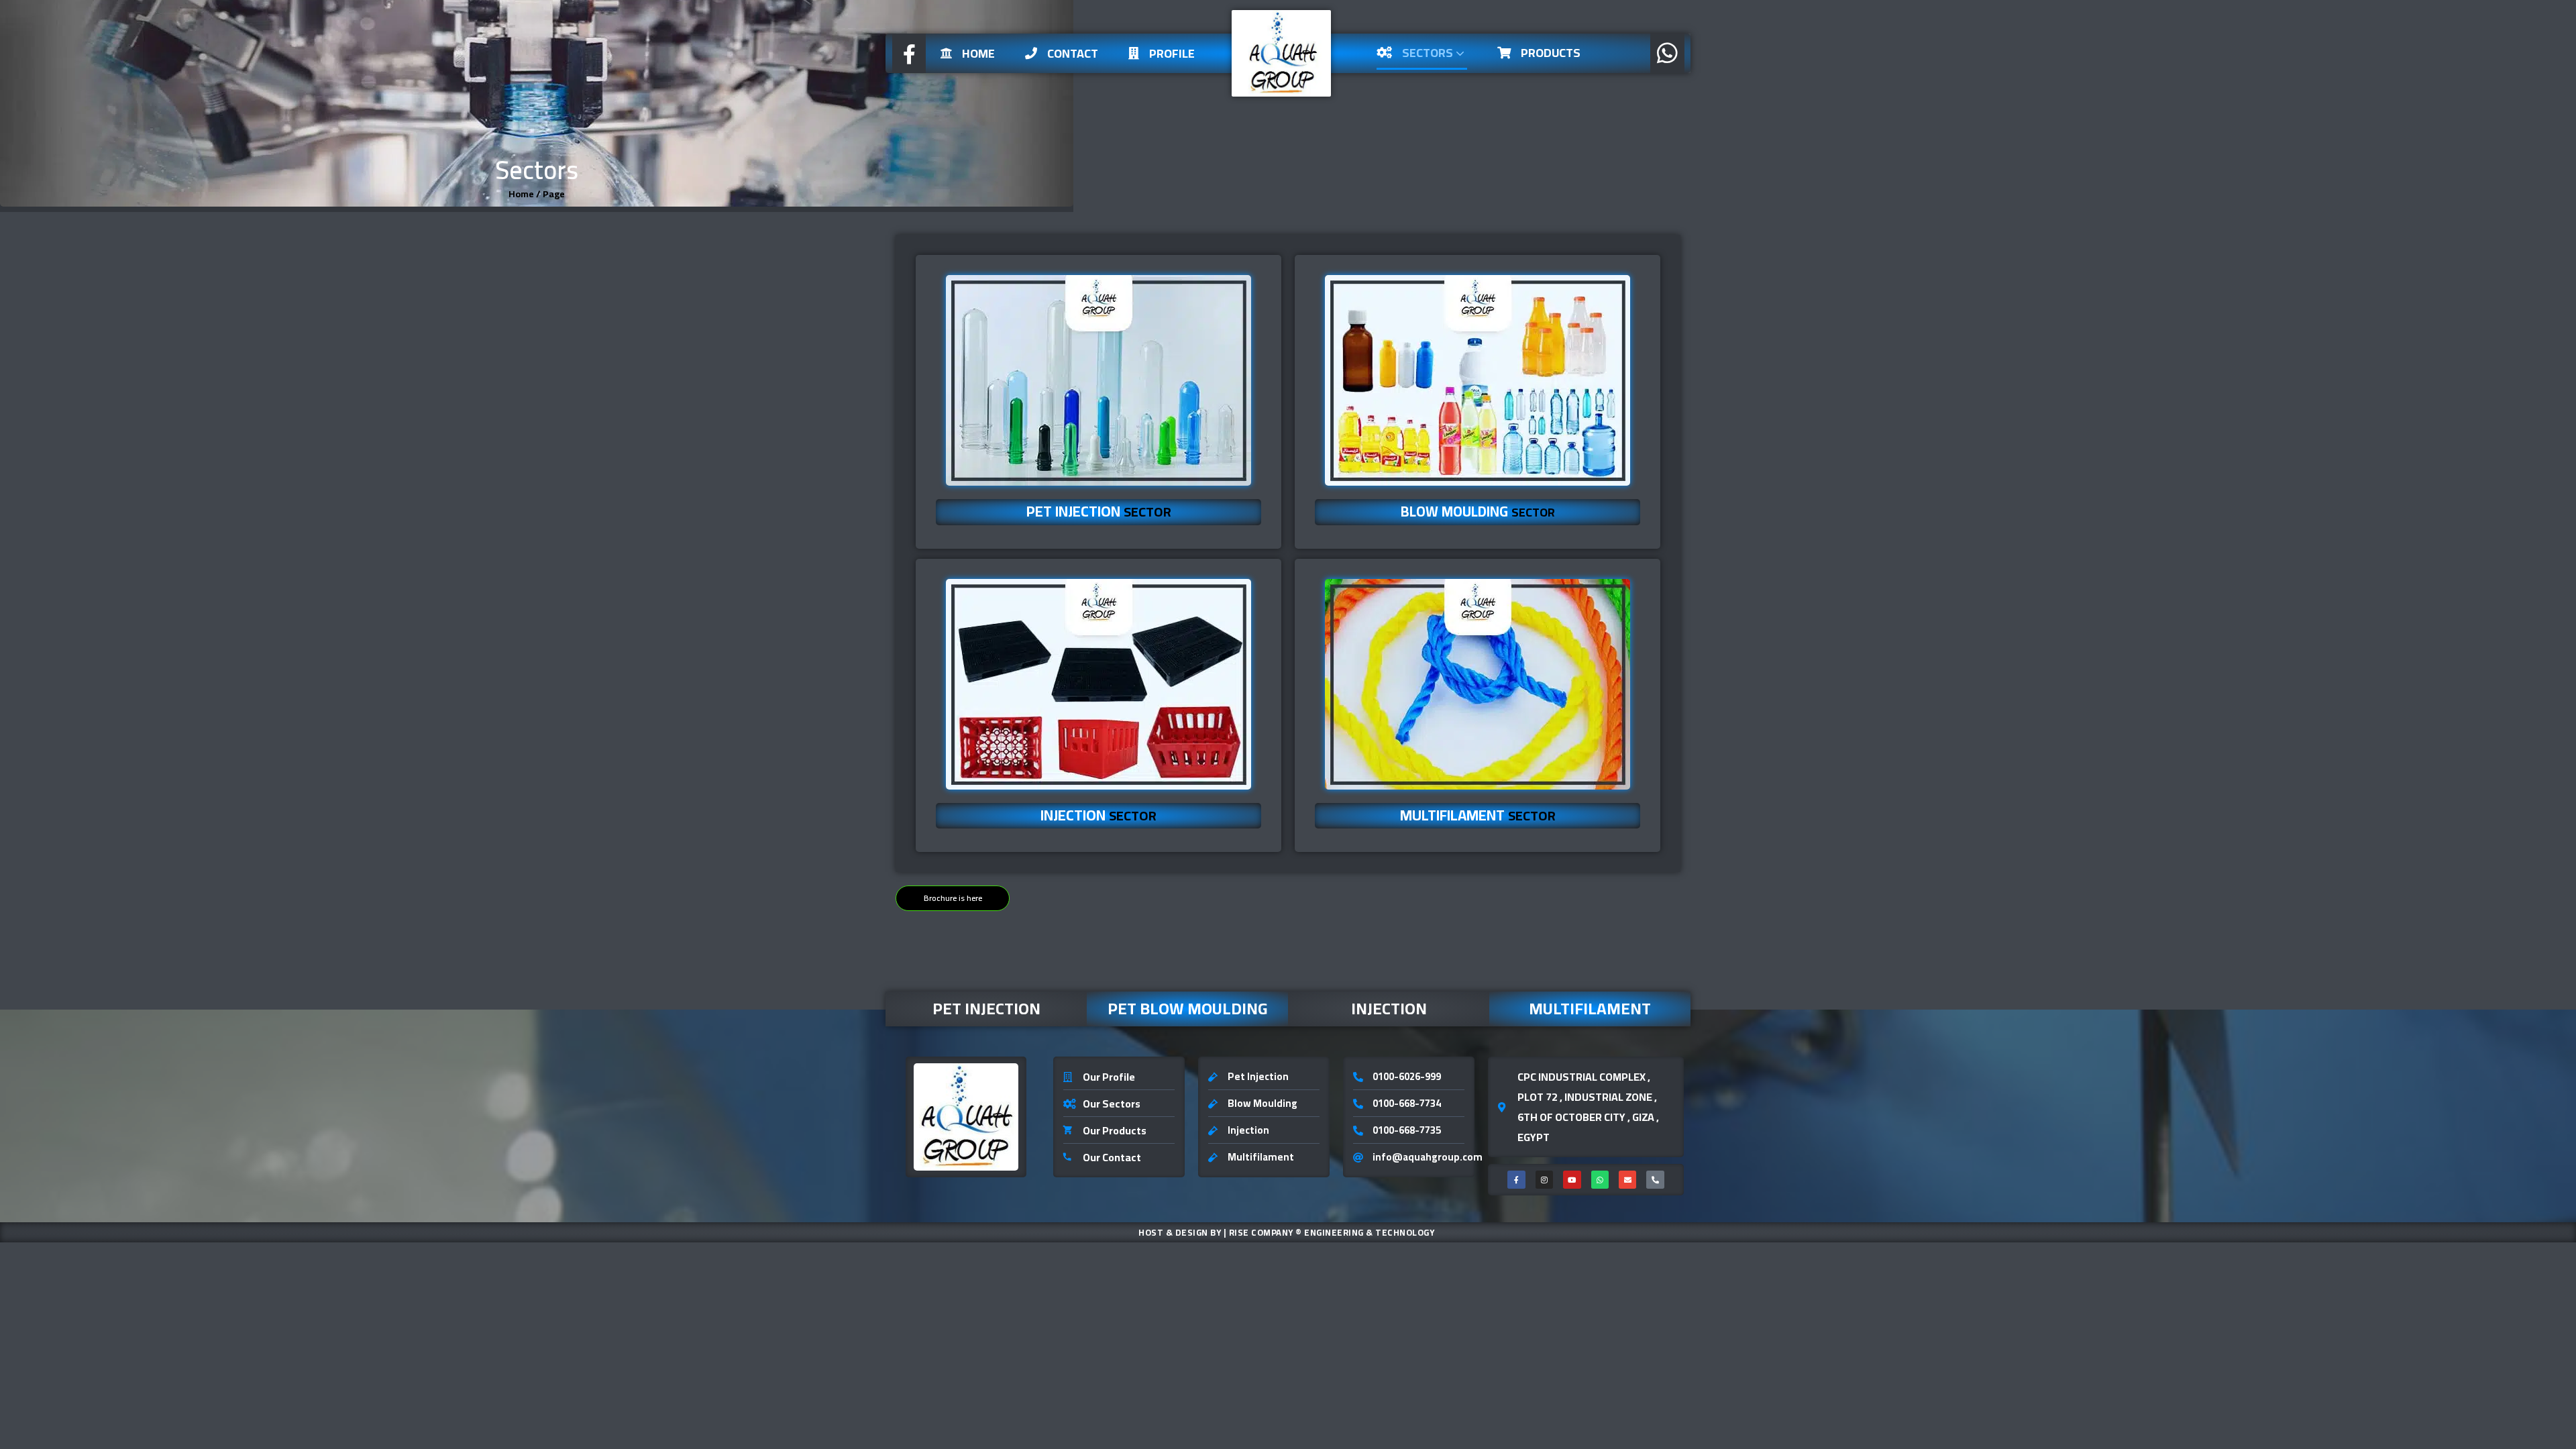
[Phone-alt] (1655, 1179)
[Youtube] (1572, 1179)
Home (978, 53)
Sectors (1429, 53)
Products (1551, 53)
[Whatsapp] (1600, 1179)
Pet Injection (986, 1009)
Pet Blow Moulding (1188, 1009)
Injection (1389, 1009)
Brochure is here (953, 898)
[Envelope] (1627, 1179)
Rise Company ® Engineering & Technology (1332, 1232)
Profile (1172, 53)
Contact (1073, 53)
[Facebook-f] (1516, 1179)
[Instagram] (1544, 1179)
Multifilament (1590, 1009)
